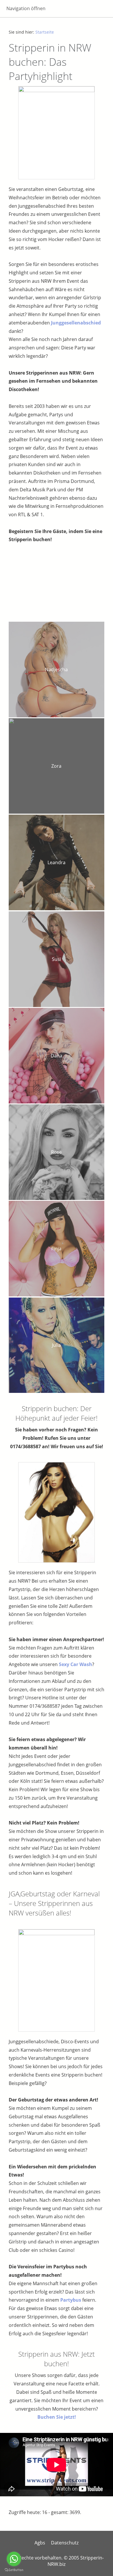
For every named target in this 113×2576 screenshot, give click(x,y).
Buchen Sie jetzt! (57, 2417)
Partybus (71, 2300)
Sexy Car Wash (75, 1664)
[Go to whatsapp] (14, 2559)
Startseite (45, 32)
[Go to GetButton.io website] (14, 2570)
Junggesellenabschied (76, 323)
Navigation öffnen (26, 8)
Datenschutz (65, 2543)
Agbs (40, 2543)
